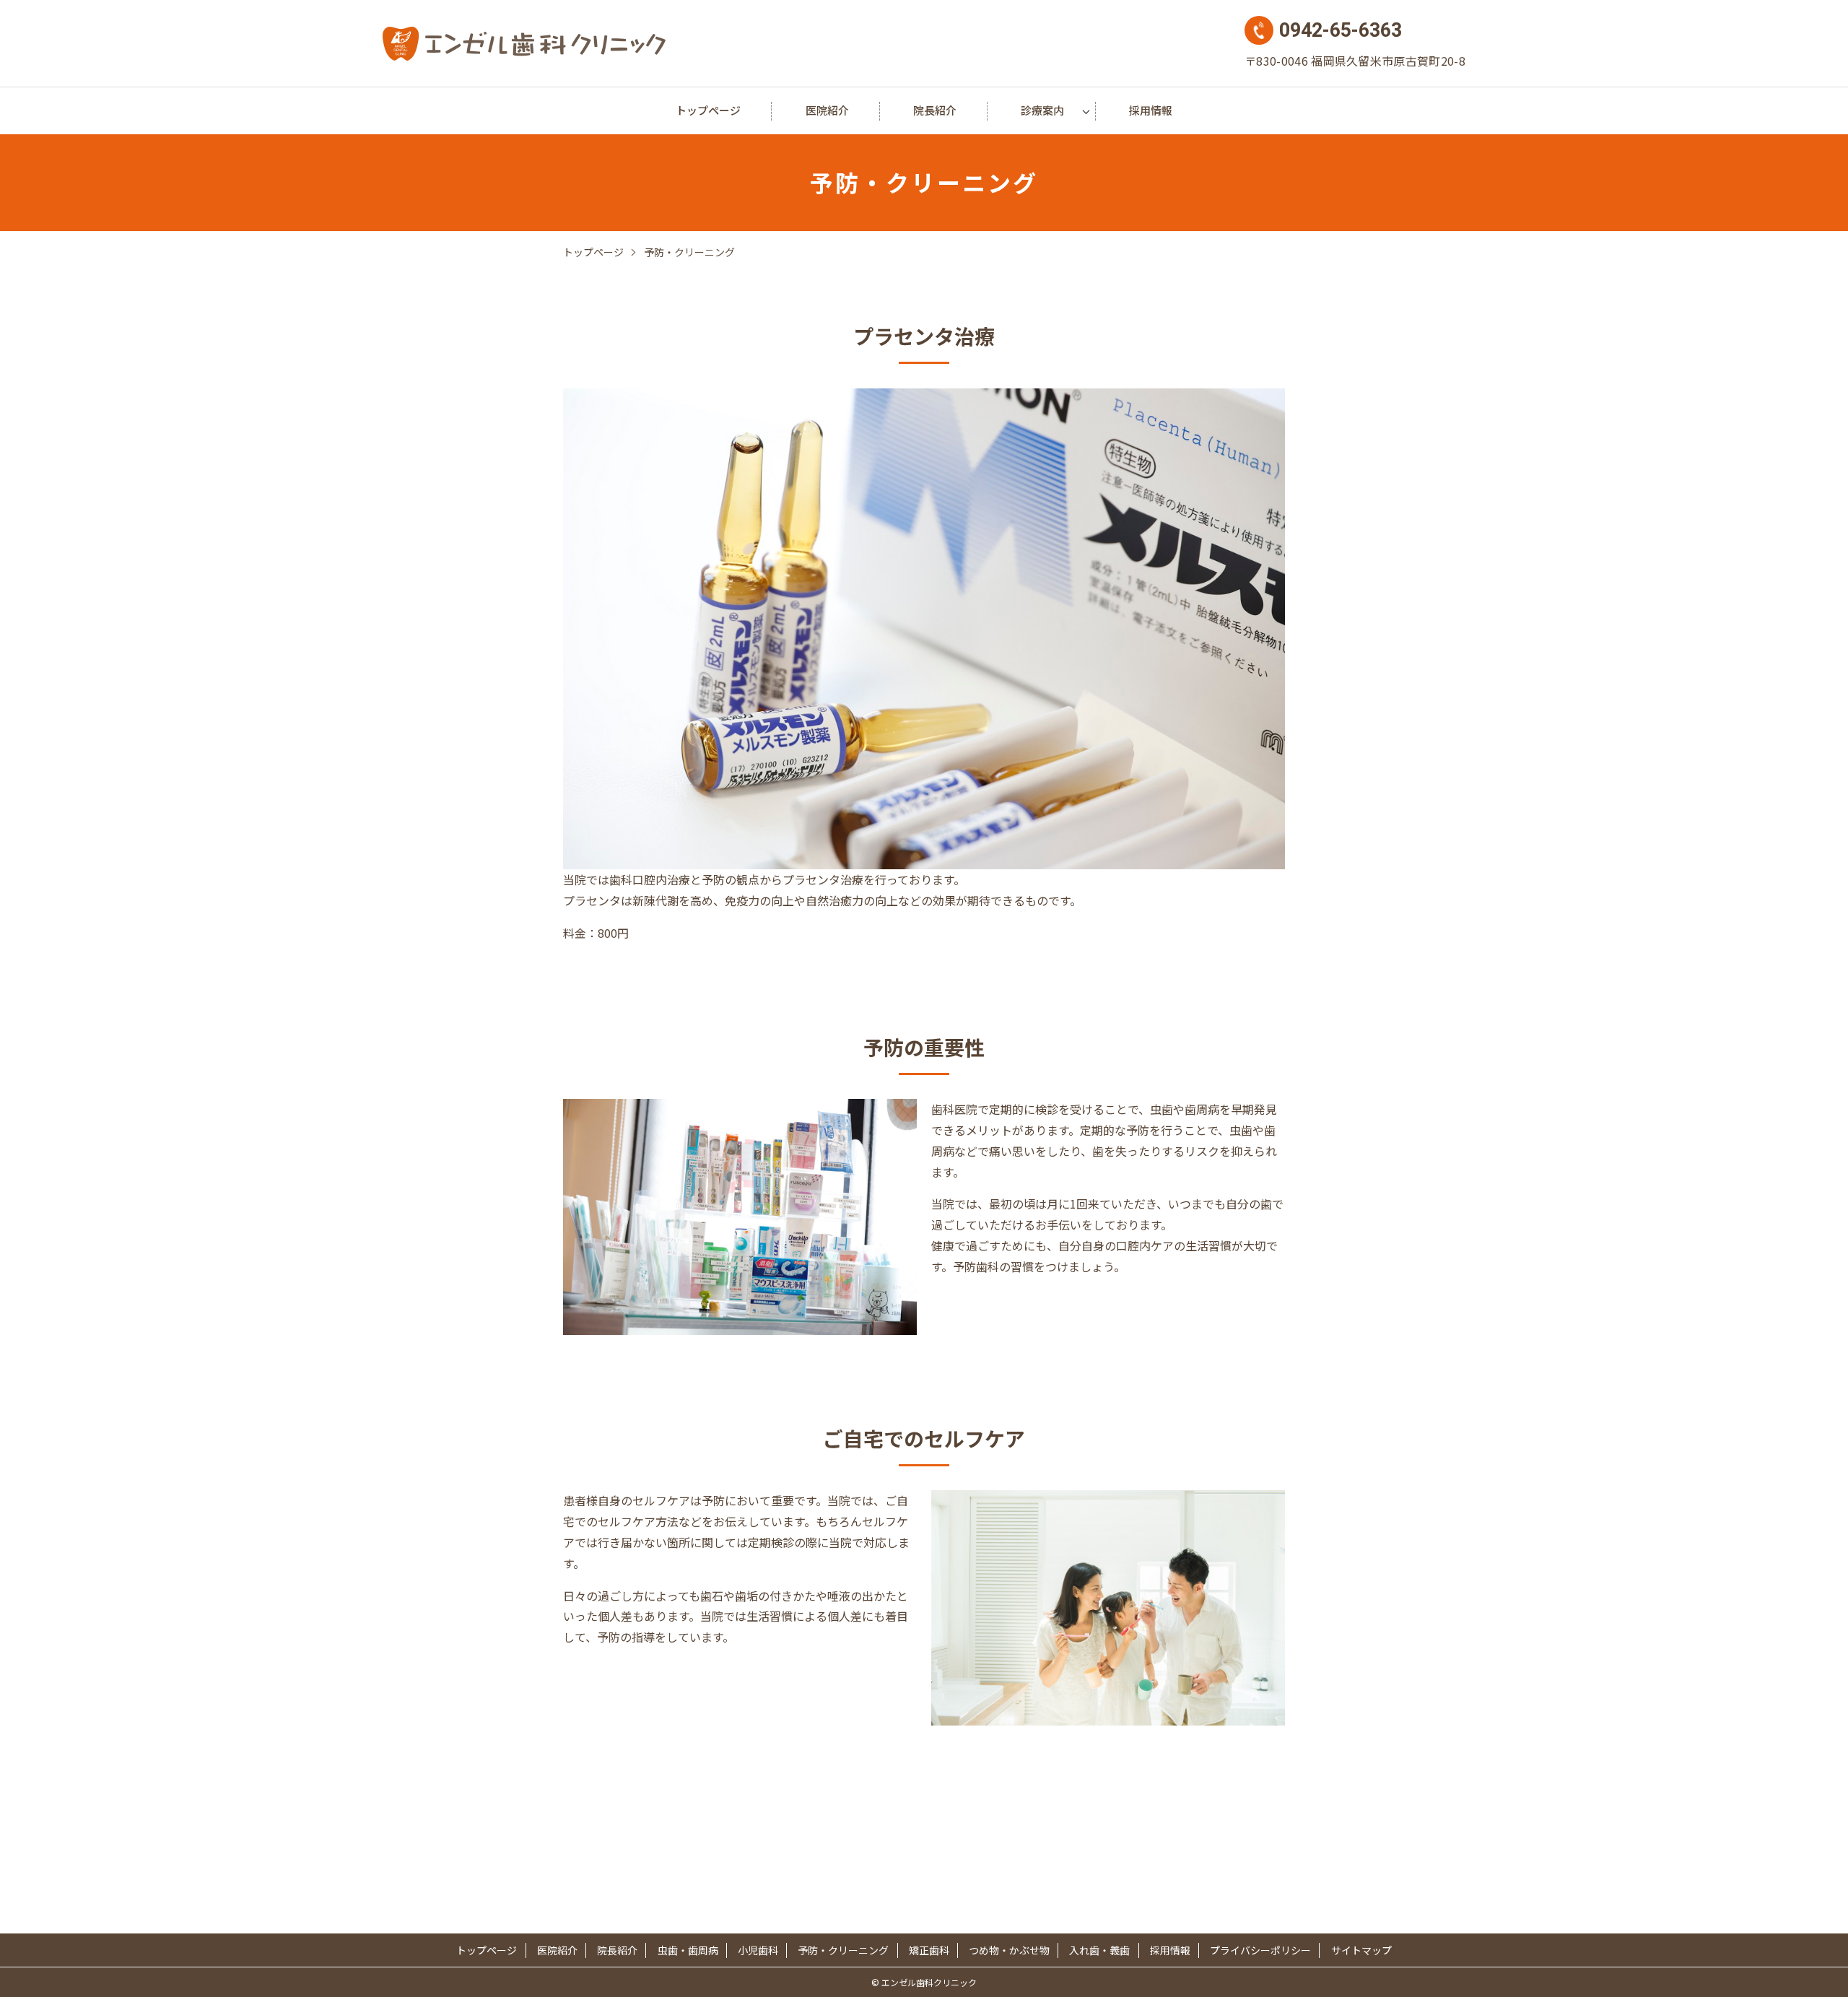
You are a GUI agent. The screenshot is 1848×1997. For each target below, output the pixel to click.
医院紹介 (827, 110)
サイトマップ (1361, 1950)
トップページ (708, 110)
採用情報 (1151, 110)
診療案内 (1042, 110)
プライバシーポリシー (1260, 1950)
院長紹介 (935, 110)
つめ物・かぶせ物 (1009, 1950)
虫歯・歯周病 (688, 1950)
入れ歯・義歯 (1099, 1950)
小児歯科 (758, 1950)
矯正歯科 (929, 1950)
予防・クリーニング (843, 1950)
